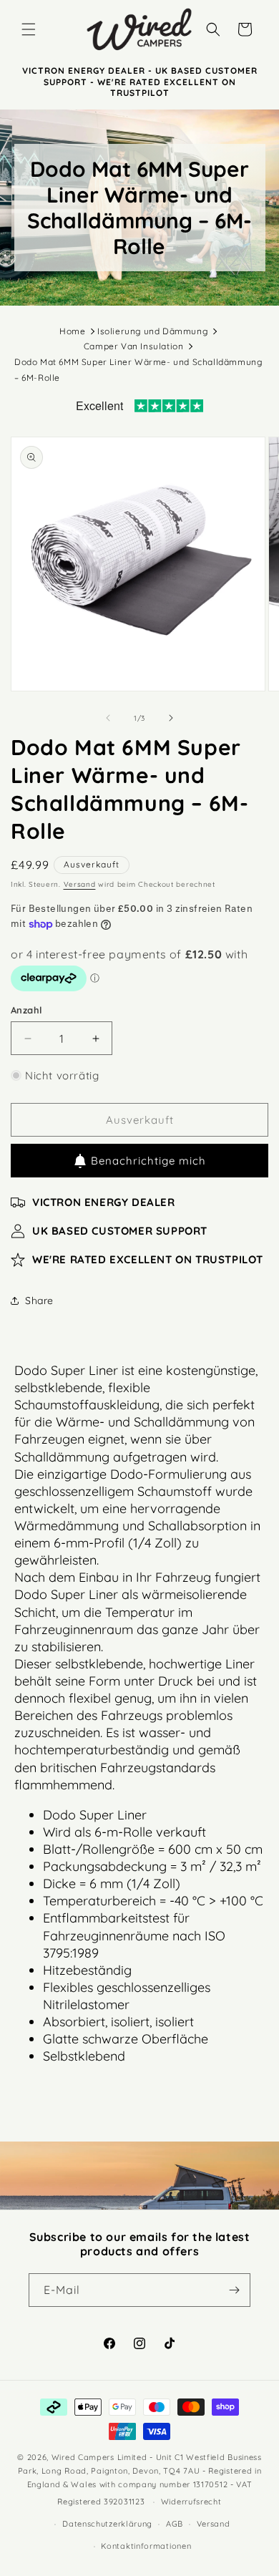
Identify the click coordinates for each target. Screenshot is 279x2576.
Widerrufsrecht (191, 2502)
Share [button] (39, 1301)
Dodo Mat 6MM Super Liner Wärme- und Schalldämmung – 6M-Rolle (138, 370)
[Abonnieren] (234, 2290)
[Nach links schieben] (108, 718)
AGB (175, 2524)
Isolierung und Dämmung (152, 331)
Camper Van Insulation (134, 346)
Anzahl (26, 1010)
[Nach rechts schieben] (171, 718)
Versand (80, 884)
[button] (29, 29)
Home (72, 331)
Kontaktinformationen (146, 2546)
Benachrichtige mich (148, 1161)
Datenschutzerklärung (107, 2524)
